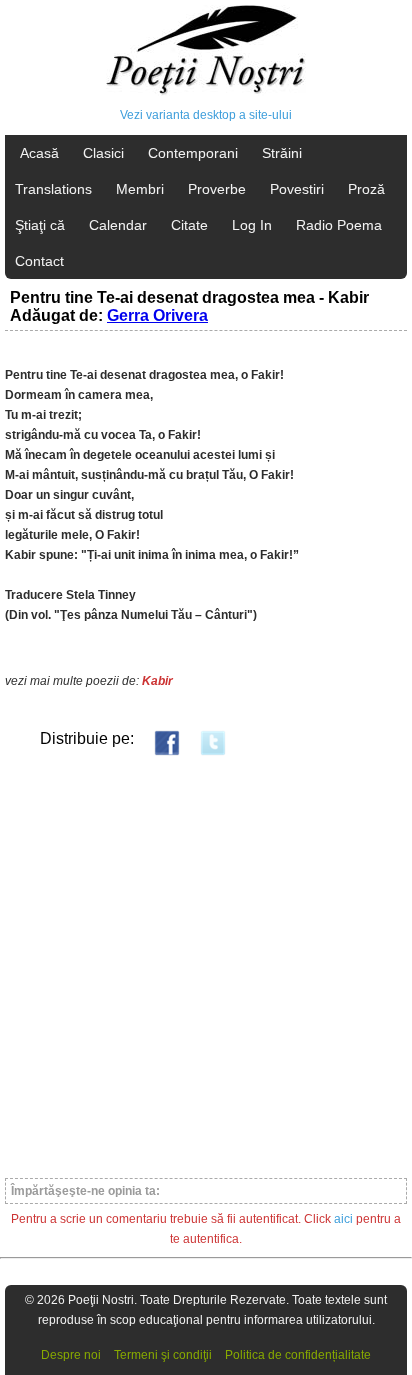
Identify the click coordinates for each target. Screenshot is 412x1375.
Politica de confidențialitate (298, 1355)
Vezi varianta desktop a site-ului (206, 115)
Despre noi (71, 1355)
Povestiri (297, 189)
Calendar (118, 225)
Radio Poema (339, 225)
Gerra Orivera (157, 315)
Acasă (39, 153)
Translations (53, 189)
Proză (366, 189)
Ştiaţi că (40, 225)
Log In (252, 225)
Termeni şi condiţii (163, 1355)
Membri (140, 189)
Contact (39, 261)
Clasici (103, 153)
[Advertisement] (206, 966)
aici (343, 1219)
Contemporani (193, 153)
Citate (189, 225)
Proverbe (217, 189)
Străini (282, 153)
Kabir (157, 681)
